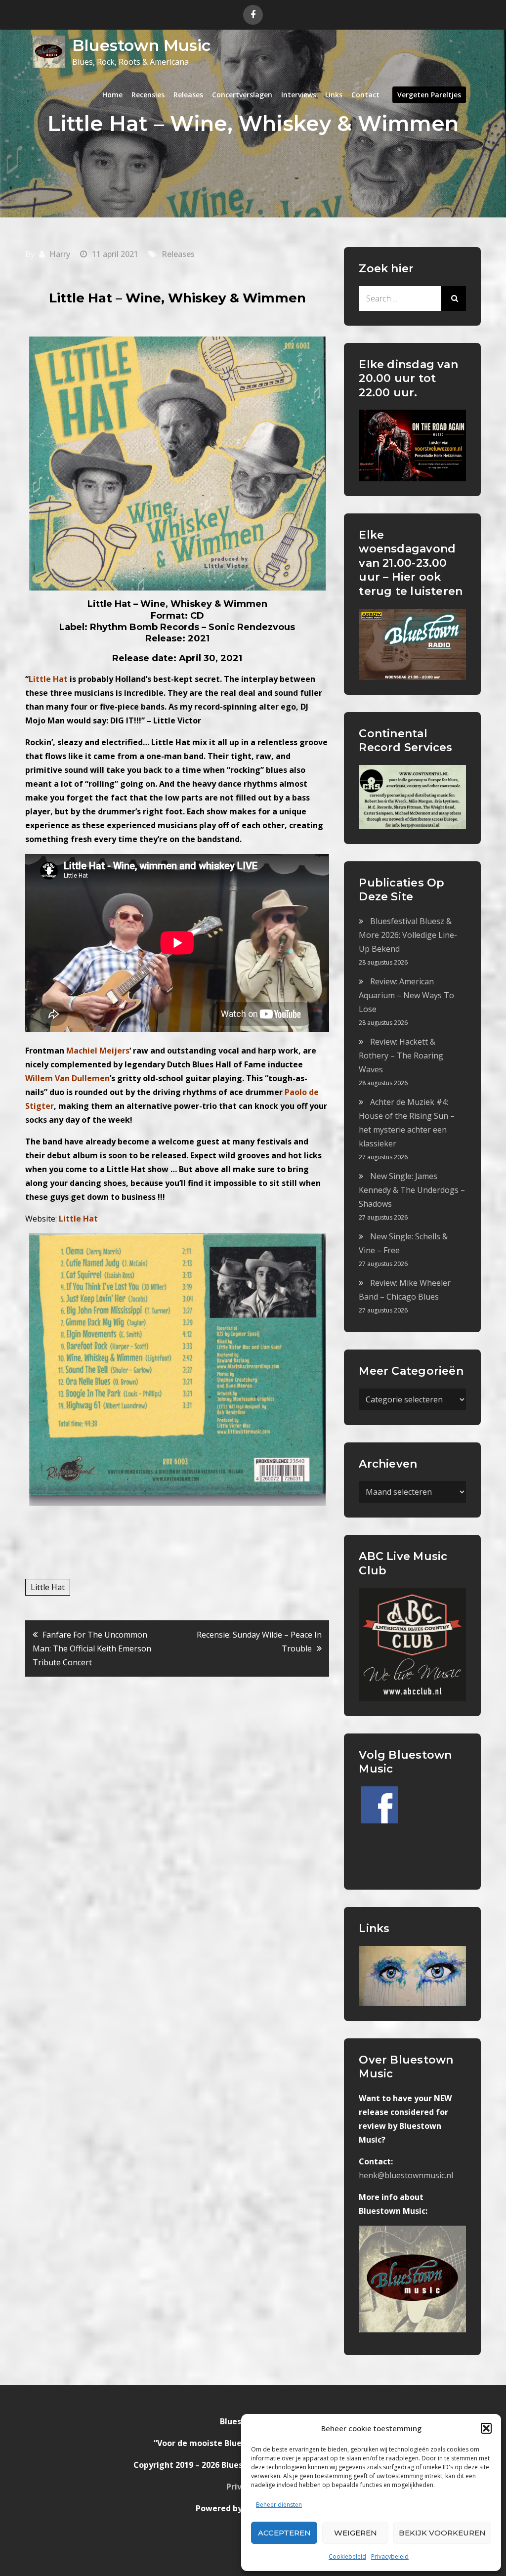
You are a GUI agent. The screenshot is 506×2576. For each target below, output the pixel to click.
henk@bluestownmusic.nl (406, 2175)
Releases (188, 95)
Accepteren (284, 2533)
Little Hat (48, 1587)
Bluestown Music (141, 45)
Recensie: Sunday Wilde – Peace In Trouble (259, 1642)
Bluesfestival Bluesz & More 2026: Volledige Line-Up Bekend (408, 935)
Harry (60, 254)
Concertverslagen (242, 95)
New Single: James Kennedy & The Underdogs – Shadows (412, 1190)
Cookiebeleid (347, 2556)
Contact (365, 95)
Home (112, 95)
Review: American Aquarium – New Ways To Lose (406, 995)
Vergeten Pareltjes (429, 95)
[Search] (454, 298)
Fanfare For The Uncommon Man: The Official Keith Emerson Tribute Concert (92, 1648)
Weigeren (356, 2533)
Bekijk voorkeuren (442, 2533)
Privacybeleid (390, 2556)
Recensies (148, 95)
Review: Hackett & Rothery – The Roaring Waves (401, 1056)
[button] (486, 2428)
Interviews (299, 95)
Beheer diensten (279, 2505)
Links (334, 95)
